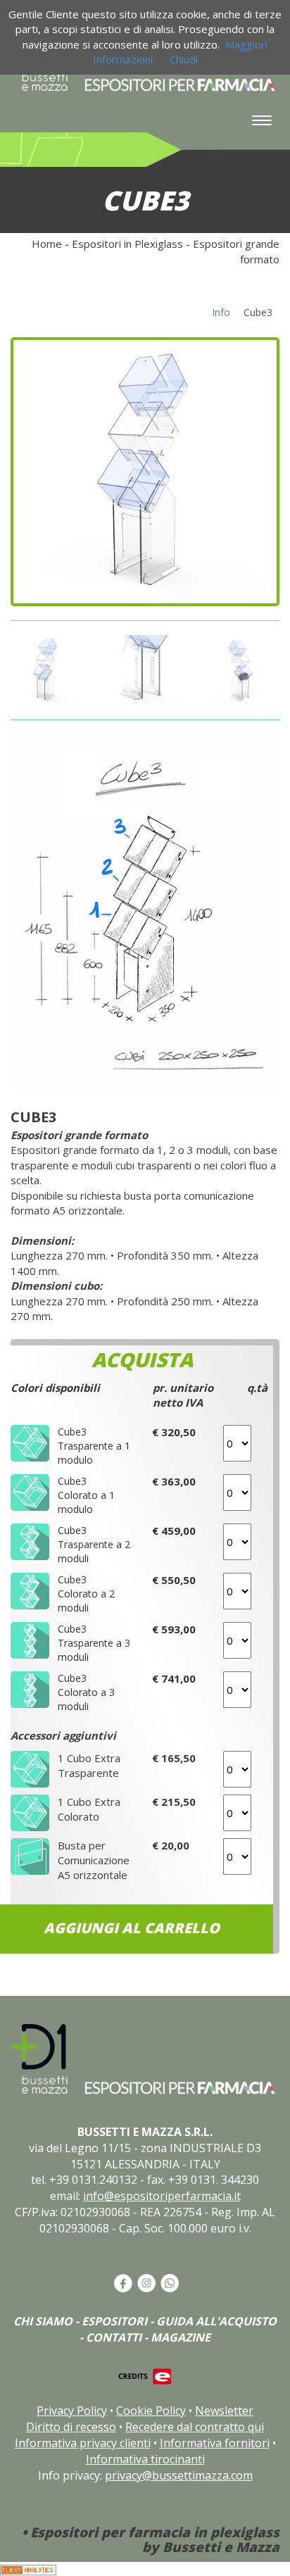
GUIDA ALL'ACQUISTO (216, 2321)
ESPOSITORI (114, 2321)
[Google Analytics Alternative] (28, 2569)
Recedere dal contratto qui (195, 2427)
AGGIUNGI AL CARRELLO (132, 1928)
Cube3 (258, 312)
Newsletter (224, 2411)
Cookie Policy (151, 2411)
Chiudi (184, 59)
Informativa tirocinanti (145, 2459)
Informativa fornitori (215, 2443)
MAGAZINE (181, 2337)
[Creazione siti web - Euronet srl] (145, 2375)
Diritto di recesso (71, 2427)
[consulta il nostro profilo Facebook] (122, 2282)
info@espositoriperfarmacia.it (162, 2196)
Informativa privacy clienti (83, 2443)
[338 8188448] (169, 2282)
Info (221, 312)
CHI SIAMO (43, 2321)
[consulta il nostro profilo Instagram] (145, 2282)
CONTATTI (114, 2337)
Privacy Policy (72, 2411)
